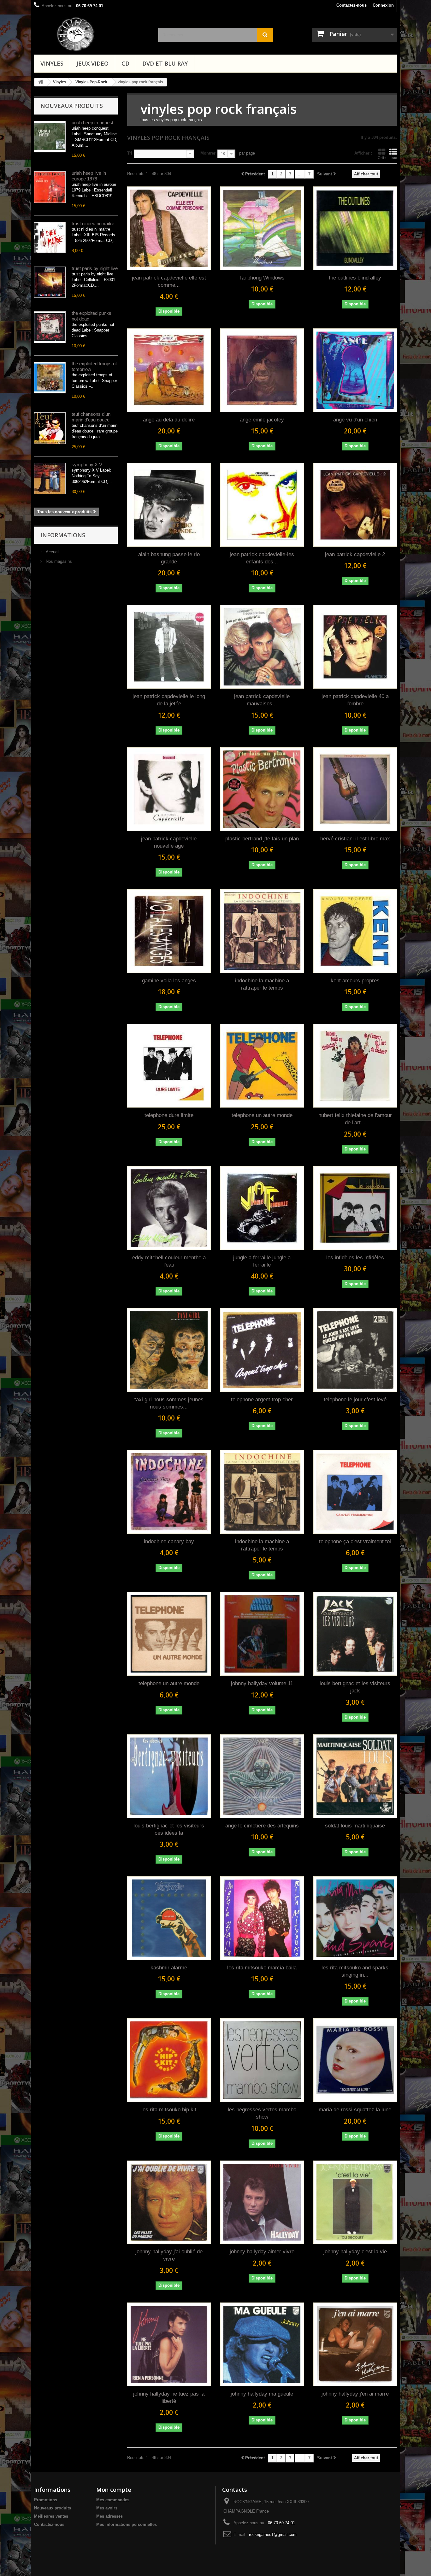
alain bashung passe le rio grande (169, 558)
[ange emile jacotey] (262, 370)
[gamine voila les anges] (169, 931)
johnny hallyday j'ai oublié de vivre (169, 2255)
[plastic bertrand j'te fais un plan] (262, 789)
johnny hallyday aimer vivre (262, 2252)
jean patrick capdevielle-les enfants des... (262, 558)
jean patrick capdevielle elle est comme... (169, 281)
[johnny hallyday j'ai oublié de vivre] (169, 2202)
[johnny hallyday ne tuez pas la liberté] (169, 2344)
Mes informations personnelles (127, 2524)
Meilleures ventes (51, 2516)
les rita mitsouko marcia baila (262, 1968)
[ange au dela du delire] (169, 370)
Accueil (52, 552)
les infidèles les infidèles (355, 1258)
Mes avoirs (107, 2508)
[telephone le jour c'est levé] (355, 1350)
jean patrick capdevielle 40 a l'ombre (355, 700)
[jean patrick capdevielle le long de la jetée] (169, 647)
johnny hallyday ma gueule (262, 2394)
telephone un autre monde (262, 1115)
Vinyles (52, 63)
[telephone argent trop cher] (262, 1350)
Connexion (383, 5)
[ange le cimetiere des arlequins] (262, 1776)
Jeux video (92, 63)
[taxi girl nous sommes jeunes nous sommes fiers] (169, 1350)
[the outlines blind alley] (355, 228)
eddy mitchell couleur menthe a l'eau (169, 1261)
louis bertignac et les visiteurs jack (355, 1687)
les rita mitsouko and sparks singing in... (355, 1971)
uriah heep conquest (92, 123)
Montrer (208, 153)
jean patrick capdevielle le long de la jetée (169, 700)
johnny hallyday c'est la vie (355, 2252)
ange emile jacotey (262, 420)
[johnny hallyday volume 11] (262, 1634)
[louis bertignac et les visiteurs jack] (355, 1634)
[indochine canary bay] (169, 1492)
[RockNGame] (102, 34)
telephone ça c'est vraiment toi (355, 1541)
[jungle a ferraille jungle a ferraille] (262, 1208)
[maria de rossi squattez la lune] (355, 2060)
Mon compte (114, 2490)
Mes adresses (109, 2516)
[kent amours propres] (355, 931)
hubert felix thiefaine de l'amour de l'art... (355, 1119)
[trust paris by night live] (50, 282)
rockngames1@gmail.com (273, 2535)
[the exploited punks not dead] (50, 327)
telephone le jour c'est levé (355, 1400)
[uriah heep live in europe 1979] (50, 187)
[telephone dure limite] (169, 1066)
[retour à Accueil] (41, 82)
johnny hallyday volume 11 (262, 1683)
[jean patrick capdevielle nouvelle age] (169, 789)
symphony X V (87, 465)
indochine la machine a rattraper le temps (262, 984)
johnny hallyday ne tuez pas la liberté (169, 2397)
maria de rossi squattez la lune (355, 2110)
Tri (130, 153)
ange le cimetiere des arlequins (262, 1826)
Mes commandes (113, 2500)
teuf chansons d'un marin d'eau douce (91, 417)
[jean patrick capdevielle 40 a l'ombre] (355, 647)
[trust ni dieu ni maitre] (50, 238)
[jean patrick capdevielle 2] (355, 505)
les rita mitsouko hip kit (169, 2110)
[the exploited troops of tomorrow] (50, 378)
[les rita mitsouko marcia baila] (262, 1918)
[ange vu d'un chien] (355, 370)
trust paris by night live (95, 268)
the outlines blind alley (355, 278)
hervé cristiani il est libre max (355, 839)
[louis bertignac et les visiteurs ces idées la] (169, 1776)
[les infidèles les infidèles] (355, 1208)
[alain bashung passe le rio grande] (169, 505)
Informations (63, 535)
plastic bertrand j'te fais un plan (262, 839)
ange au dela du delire (169, 420)
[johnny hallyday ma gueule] (262, 2344)
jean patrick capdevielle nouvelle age (169, 842)
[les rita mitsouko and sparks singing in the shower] (355, 1918)
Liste (393, 158)
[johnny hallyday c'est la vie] (355, 2202)
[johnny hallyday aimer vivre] (262, 2202)
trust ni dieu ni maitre (93, 223)
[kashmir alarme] (169, 1918)
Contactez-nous (351, 5)
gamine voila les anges (169, 981)
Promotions (46, 2500)
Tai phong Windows (262, 278)
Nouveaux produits (72, 106)
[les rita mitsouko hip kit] (169, 2060)
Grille (382, 158)
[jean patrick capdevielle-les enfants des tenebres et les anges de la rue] (262, 505)
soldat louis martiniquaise (355, 1826)
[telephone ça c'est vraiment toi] (355, 1492)
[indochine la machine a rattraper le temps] (262, 931)
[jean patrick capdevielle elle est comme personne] (169, 228)
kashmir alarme (169, 1968)
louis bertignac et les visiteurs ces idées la (169, 1829)
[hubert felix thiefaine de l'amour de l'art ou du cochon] (355, 1066)
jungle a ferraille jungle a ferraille (262, 1261)
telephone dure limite (169, 1115)
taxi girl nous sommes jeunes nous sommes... (169, 1403)
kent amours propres (355, 981)
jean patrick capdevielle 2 (355, 554)
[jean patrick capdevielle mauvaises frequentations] (262, 647)
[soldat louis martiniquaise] (355, 1776)
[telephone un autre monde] (262, 1066)
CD (125, 63)
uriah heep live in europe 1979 (89, 176)
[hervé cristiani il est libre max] (355, 789)
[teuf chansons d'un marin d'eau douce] (50, 428)
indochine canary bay (169, 1541)
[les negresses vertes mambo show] (262, 2060)
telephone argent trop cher (262, 1400)
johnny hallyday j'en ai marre (355, 2394)
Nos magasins (58, 561)
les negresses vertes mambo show (262, 2113)
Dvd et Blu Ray (165, 63)
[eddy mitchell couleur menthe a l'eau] (169, 1208)
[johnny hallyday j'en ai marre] (355, 2344)
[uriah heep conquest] (50, 137)
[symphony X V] (50, 479)
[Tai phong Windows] (262, 228)
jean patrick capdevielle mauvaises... (262, 700)
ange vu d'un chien (355, 420)
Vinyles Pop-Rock (91, 82)
